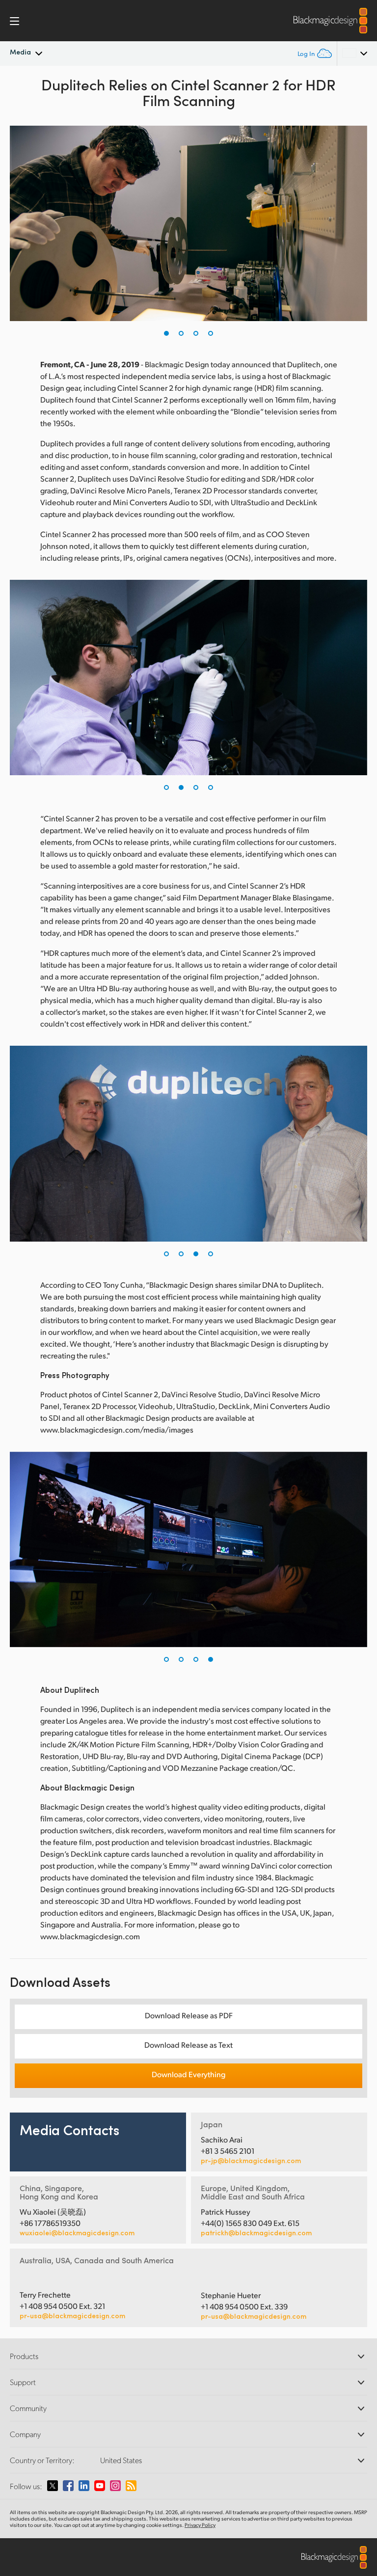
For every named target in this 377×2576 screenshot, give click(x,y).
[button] (166, 333)
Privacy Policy (200, 2525)
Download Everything (188, 2074)
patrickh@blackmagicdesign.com (256, 2233)
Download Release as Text (188, 2045)
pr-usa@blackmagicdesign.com (72, 2316)
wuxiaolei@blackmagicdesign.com (77, 2233)
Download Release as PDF (189, 2015)
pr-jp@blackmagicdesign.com (251, 2161)
